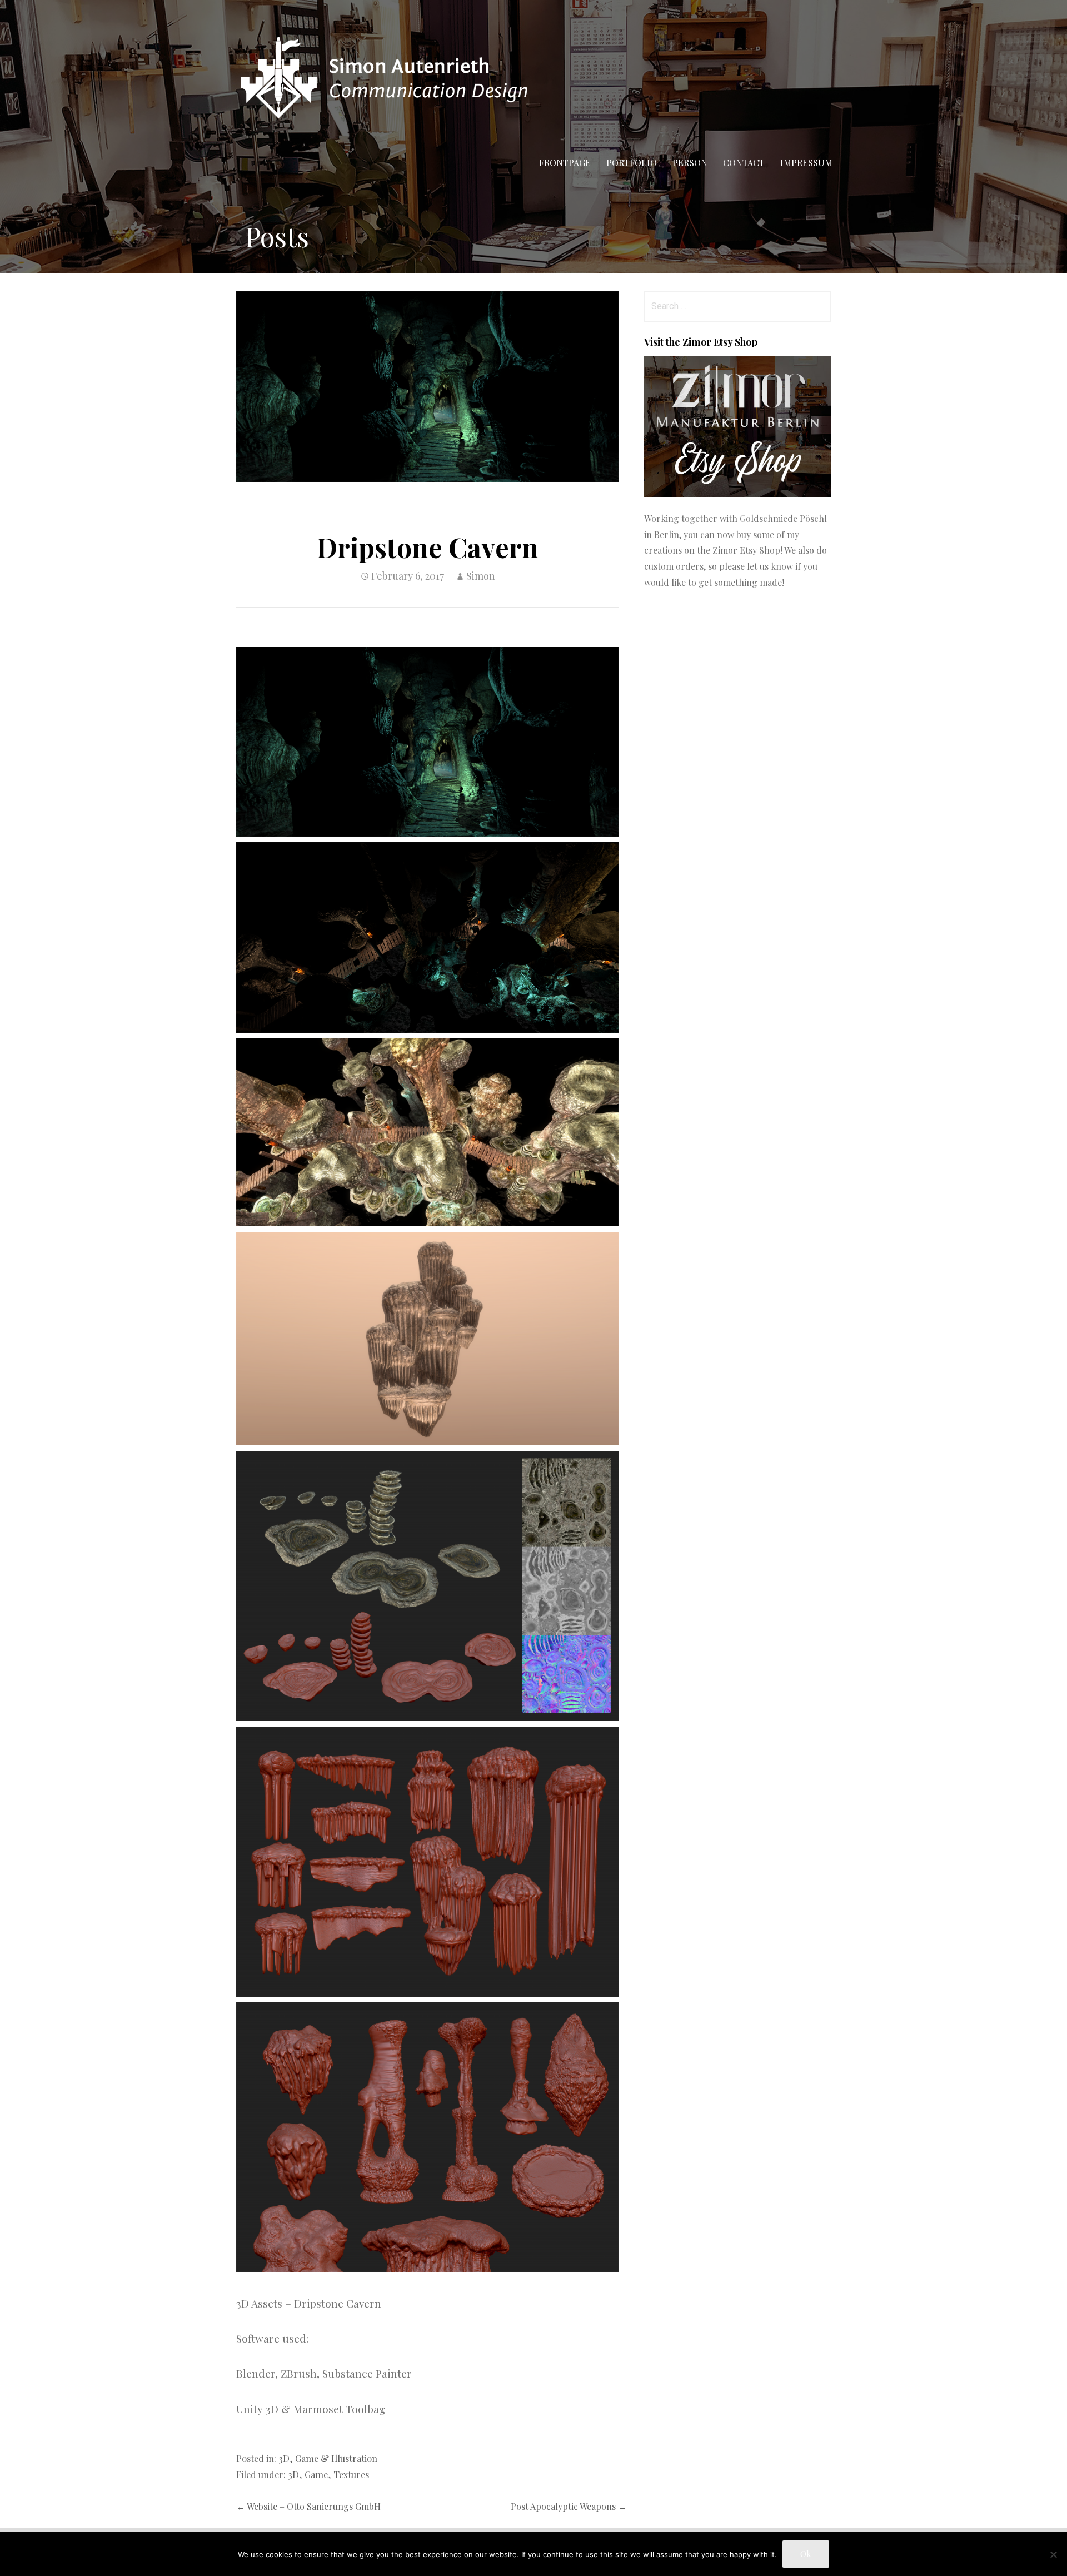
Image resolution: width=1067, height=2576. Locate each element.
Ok (806, 2554)
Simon (481, 576)
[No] (1053, 2554)
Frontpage (565, 163)
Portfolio (632, 163)
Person (690, 163)
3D (293, 2474)
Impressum (806, 163)
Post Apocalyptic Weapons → (569, 2506)
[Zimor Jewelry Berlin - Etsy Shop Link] (737, 493)
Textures (351, 2474)
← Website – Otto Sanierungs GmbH (308, 2506)
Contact (744, 163)
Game (316, 2474)
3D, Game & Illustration (328, 2458)
